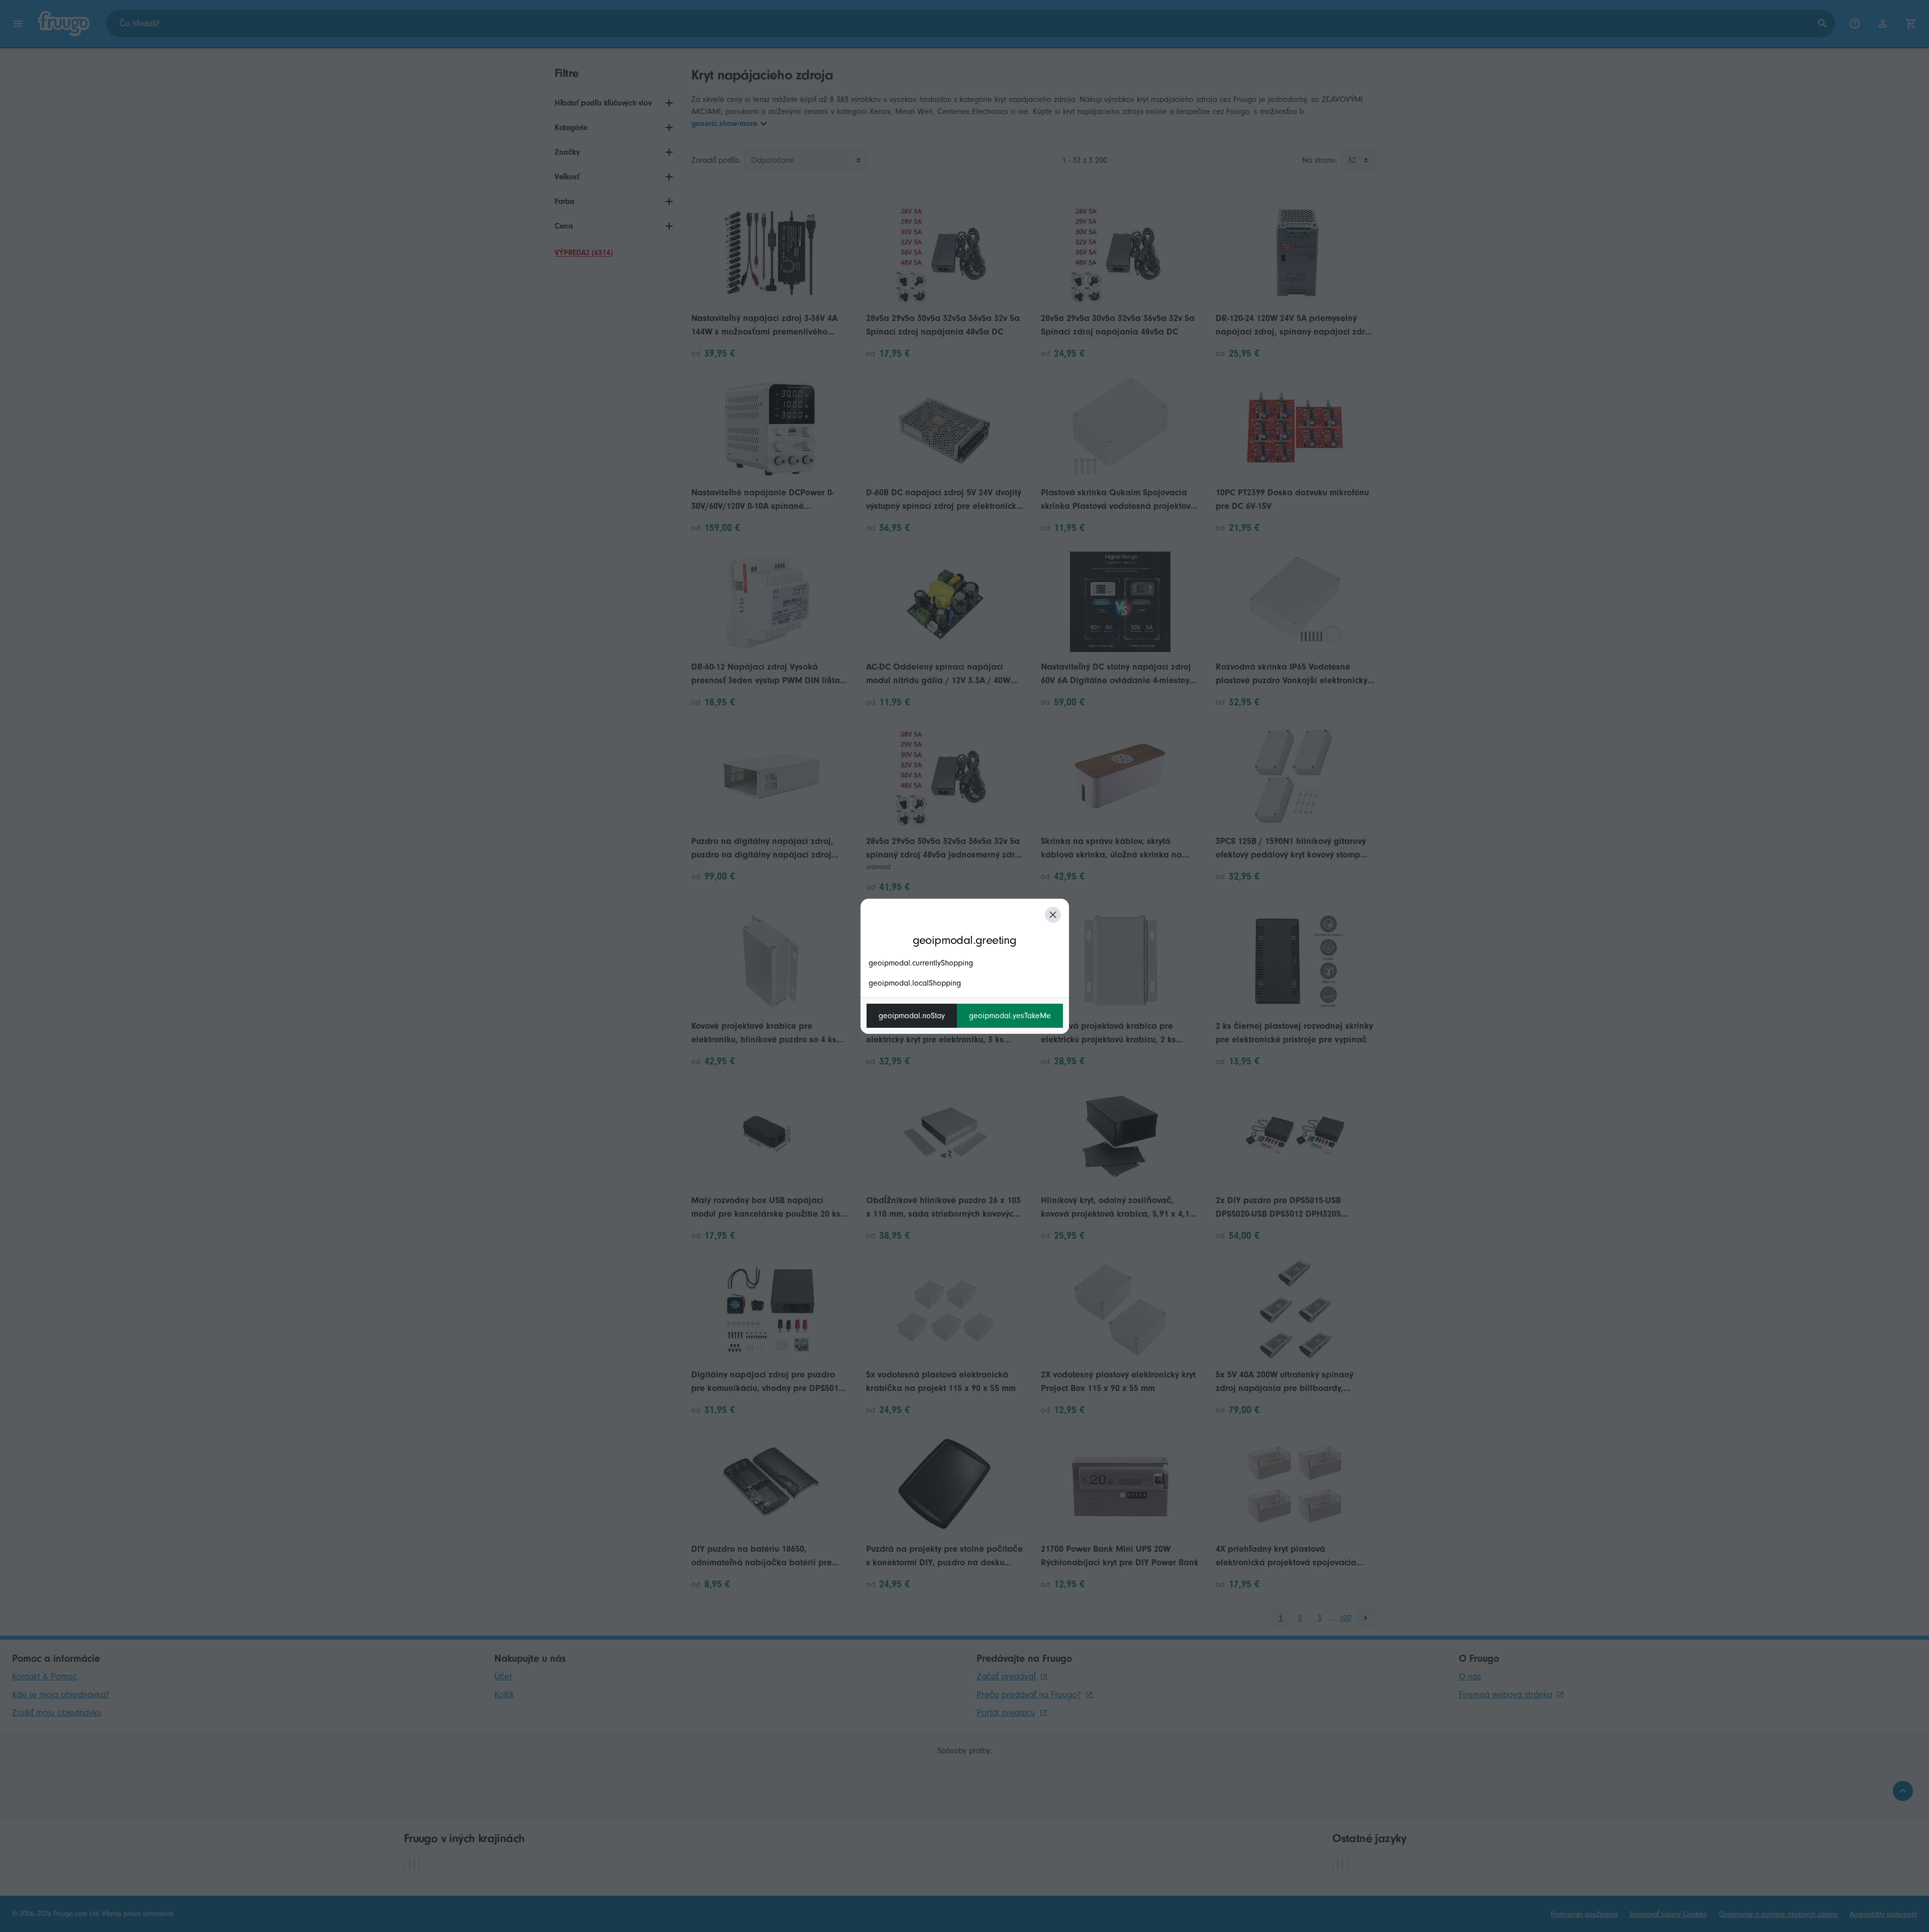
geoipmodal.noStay (912, 1016)
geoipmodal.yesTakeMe (1010, 1016)
